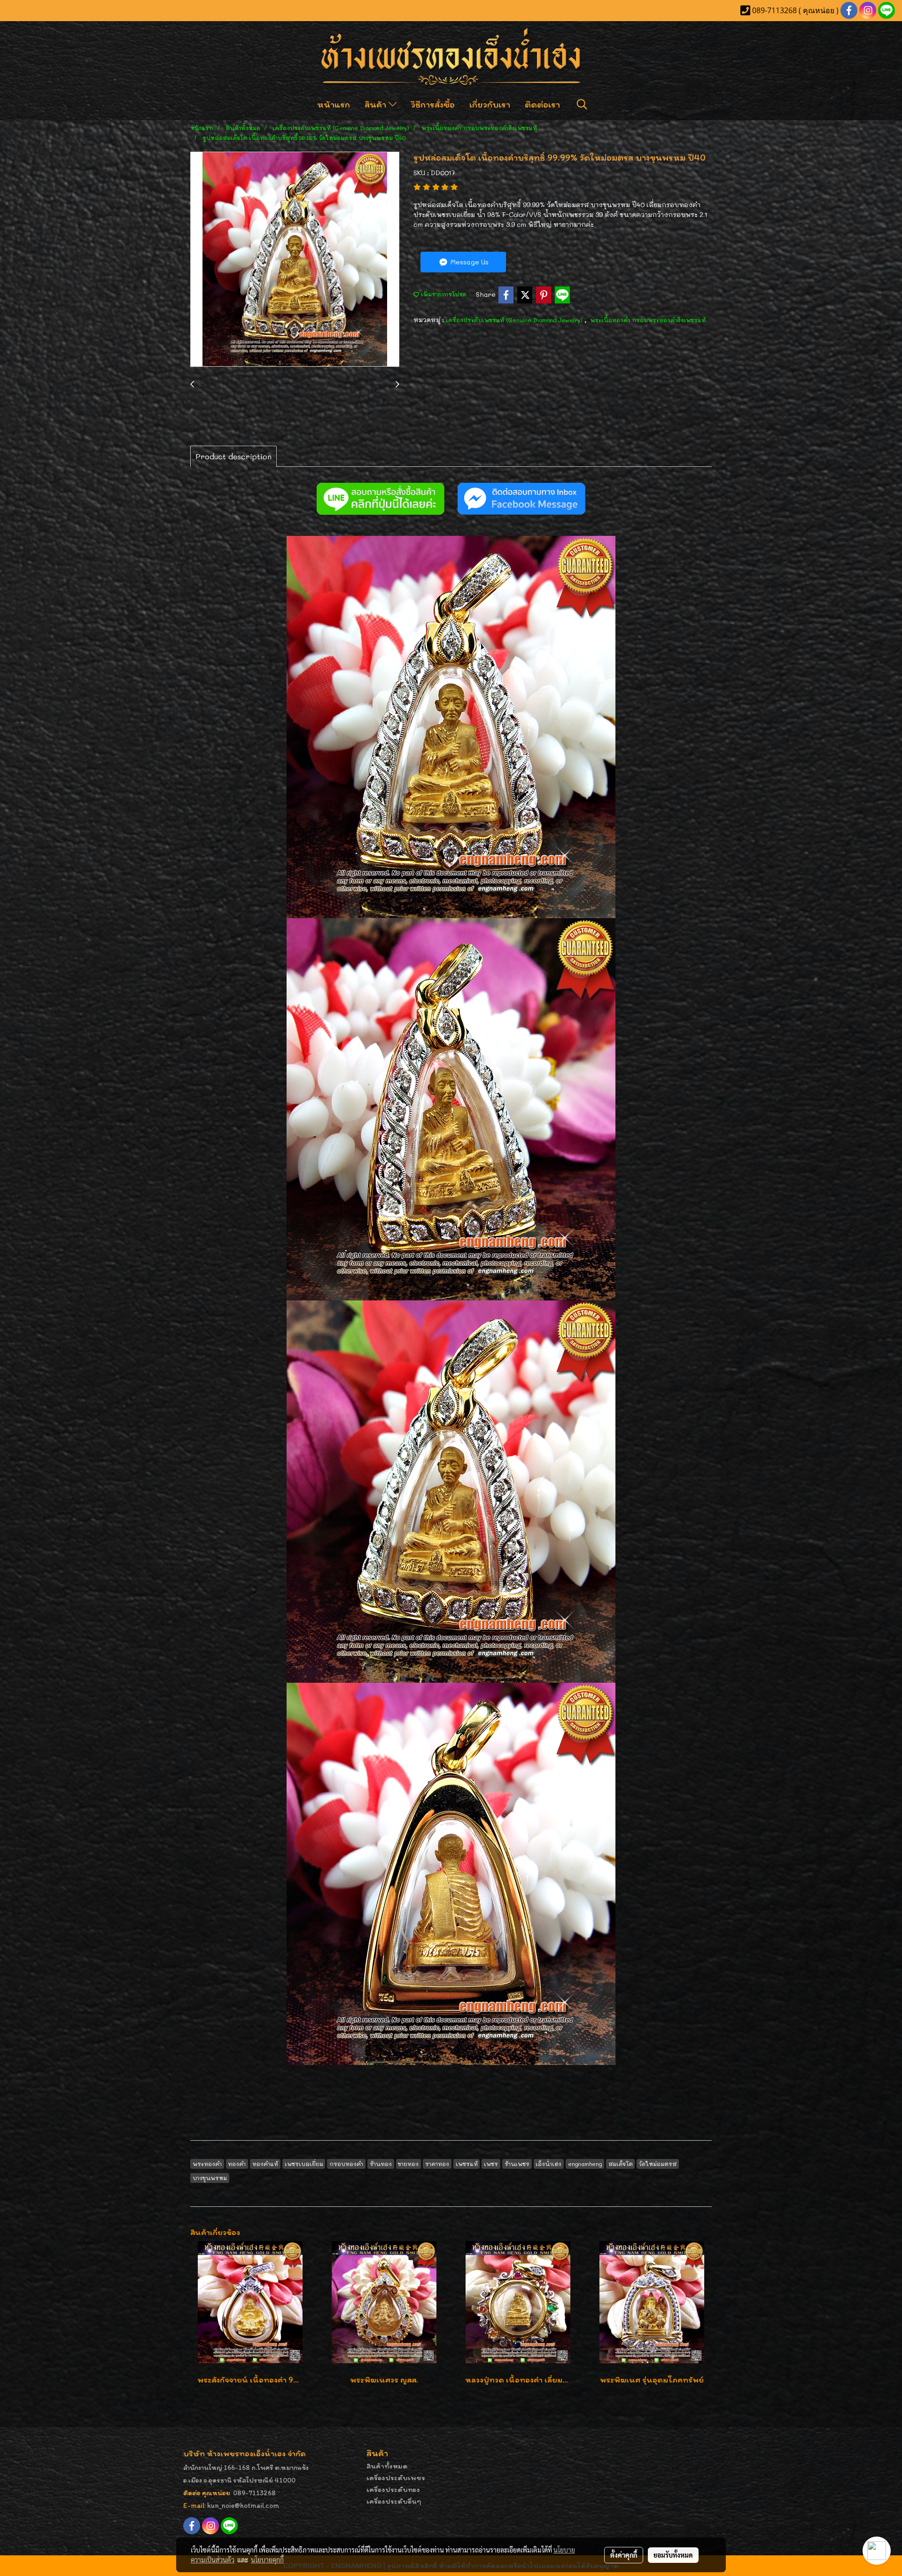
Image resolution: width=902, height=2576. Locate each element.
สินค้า (377, 104)
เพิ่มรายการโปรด (443, 294)
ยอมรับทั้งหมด (673, 2555)
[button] (582, 104)
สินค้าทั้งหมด (387, 2466)
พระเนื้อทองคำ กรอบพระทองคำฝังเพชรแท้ (648, 320)
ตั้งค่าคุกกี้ (624, 2555)
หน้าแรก (334, 104)
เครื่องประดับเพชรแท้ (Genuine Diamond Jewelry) (515, 320)
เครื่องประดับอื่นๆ (394, 2501)
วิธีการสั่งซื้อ (433, 104)
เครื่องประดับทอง (393, 2489)
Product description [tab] (233, 456)
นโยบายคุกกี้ (267, 2560)
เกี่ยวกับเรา (490, 104)
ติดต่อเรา (542, 104)
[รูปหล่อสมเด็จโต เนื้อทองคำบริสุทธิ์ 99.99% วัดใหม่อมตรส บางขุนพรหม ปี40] (295, 260)
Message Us (469, 262)
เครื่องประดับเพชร (396, 2478)
